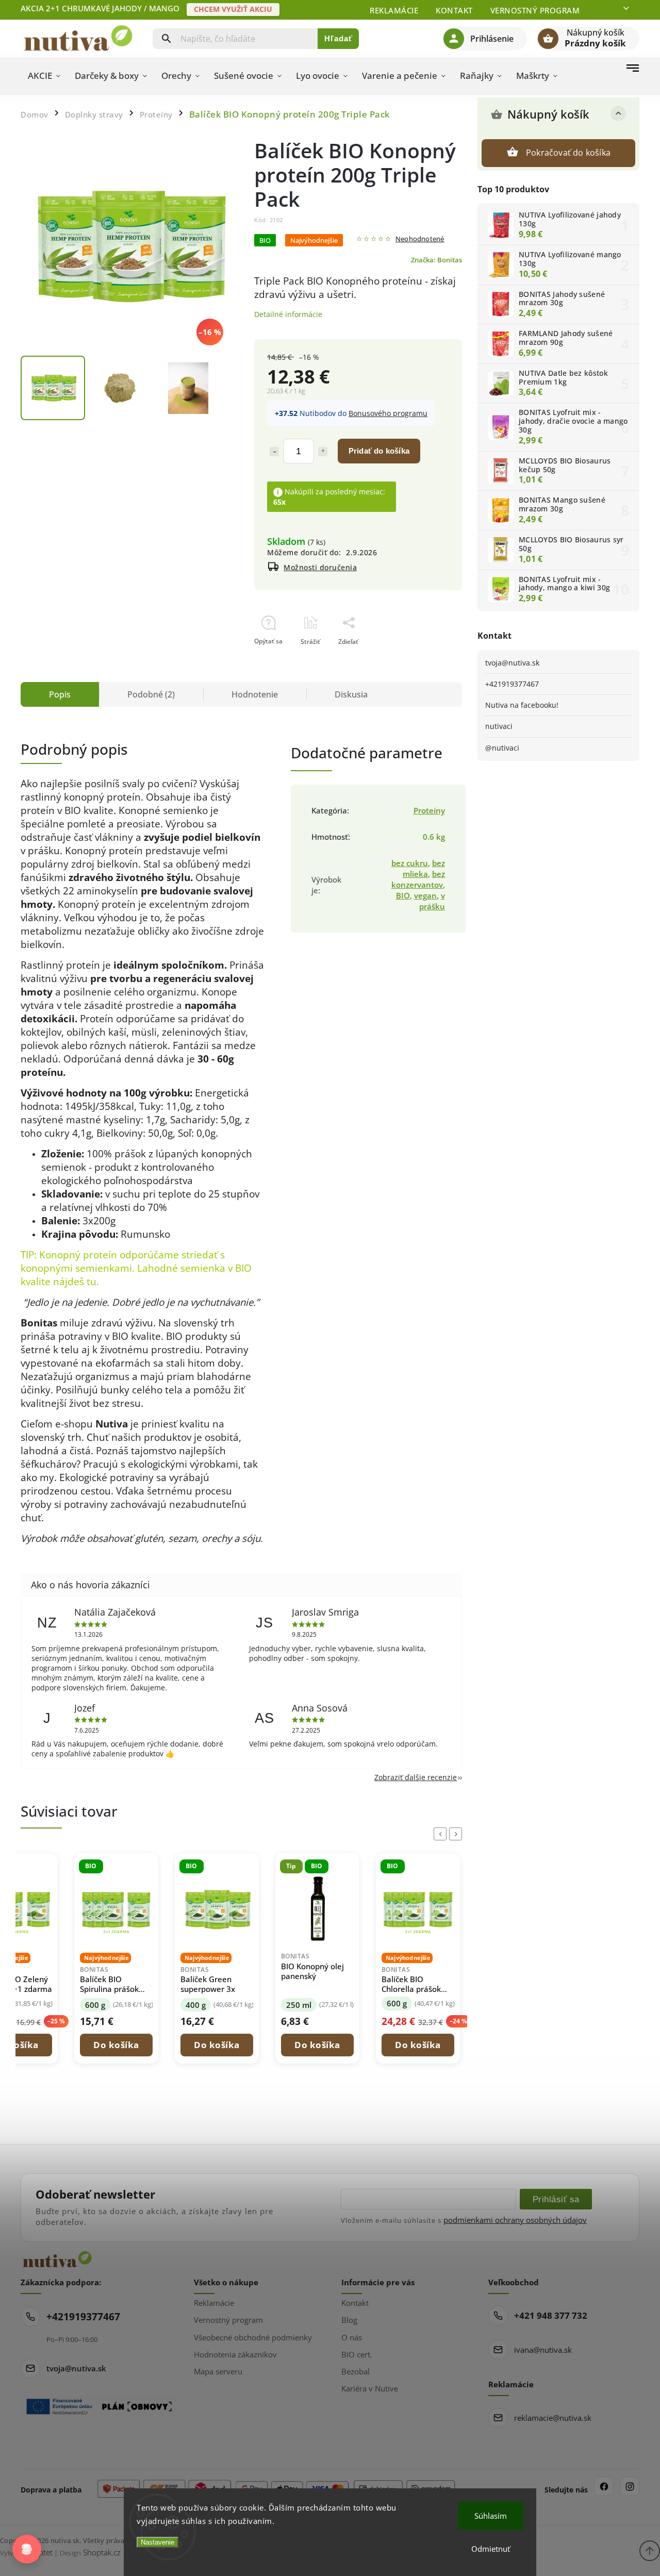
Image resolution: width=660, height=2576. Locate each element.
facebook (604, 2486)
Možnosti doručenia (320, 567)
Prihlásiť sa (556, 2199)
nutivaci (499, 726)
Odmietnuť (491, 2549)
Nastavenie (158, 2542)
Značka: (436, 260)
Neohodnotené (420, 239)
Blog (349, 2320)
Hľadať (339, 38)
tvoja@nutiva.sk (512, 663)
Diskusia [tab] (351, 694)
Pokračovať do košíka (568, 153)
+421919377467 (512, 684)
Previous (442, 1834)
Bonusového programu (388, 413)
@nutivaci (502, 748)
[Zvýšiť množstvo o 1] (323, 452)
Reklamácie (394, 10)
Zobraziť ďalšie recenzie (416, 1777)
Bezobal (356, 2371)
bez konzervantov (418, 879)
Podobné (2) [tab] (151, 694)
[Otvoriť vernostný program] (27, 2549)
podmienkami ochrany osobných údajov (515, 2220)
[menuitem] (44, 76)
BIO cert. (357, 2354)
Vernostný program (535, 10)
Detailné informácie (288, 314)
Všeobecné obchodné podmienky (253, 2337)
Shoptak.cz (102, 2552)
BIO (403, 896)
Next (457, 1834)
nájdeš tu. (76, 1281)
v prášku (432, 901)
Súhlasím (491, 2516)
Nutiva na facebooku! (522, 705)
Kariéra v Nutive (370, 2388)
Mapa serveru (218, 2371)
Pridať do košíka (379, 451)
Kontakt (454, 10)
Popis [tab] (60, 694)
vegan (425, 896)
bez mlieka (424, 869)
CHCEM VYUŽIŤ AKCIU (233, 9)
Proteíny (429, 811)
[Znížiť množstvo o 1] (274, 452)
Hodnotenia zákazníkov (235, 2354)
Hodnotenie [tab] (255, 694)
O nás (352, 2337)
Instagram (630, 2486)
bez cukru (410, 863)
